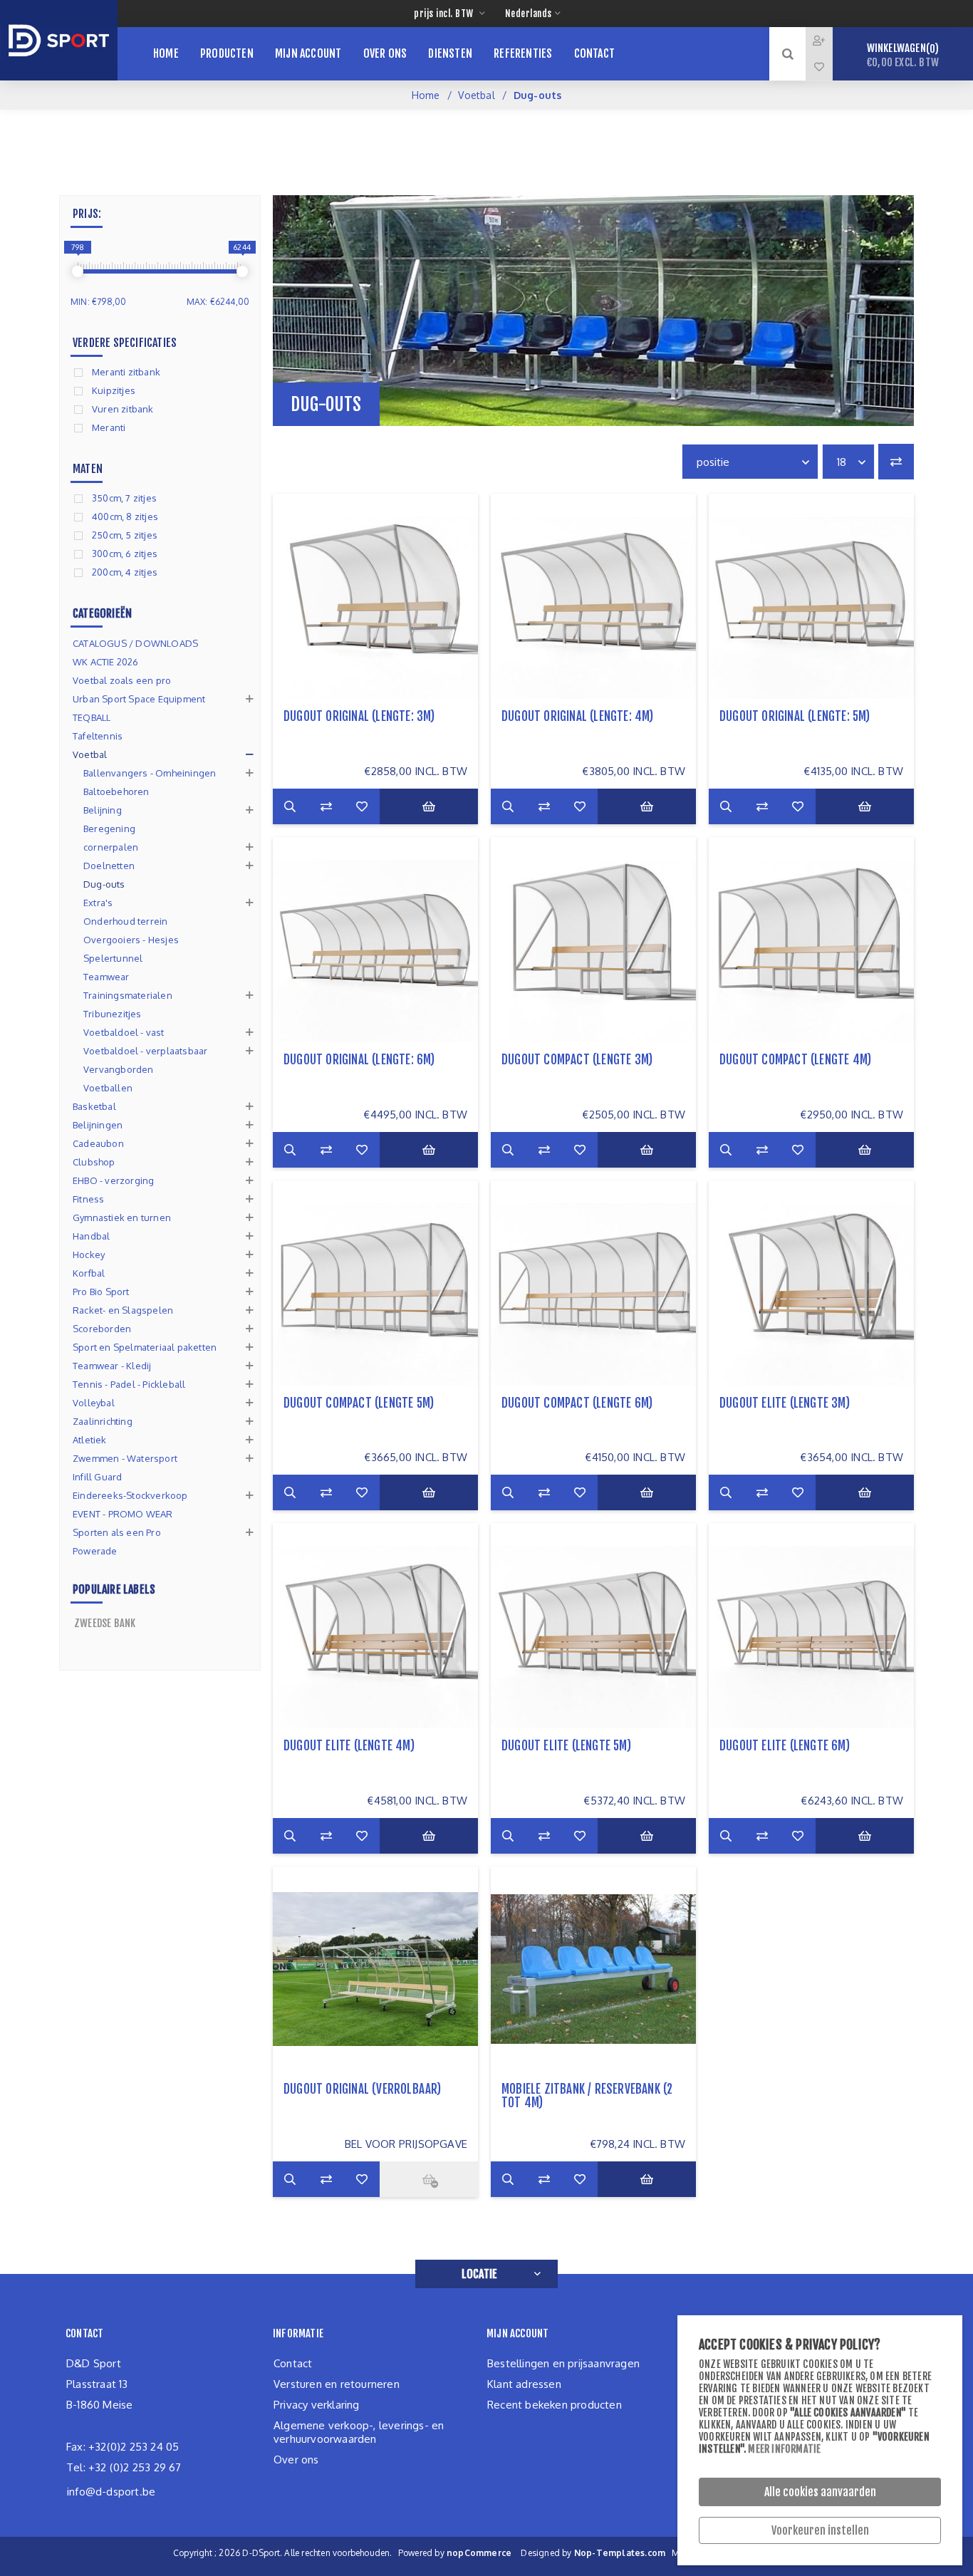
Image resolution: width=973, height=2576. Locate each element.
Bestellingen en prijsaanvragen (563, 2363)
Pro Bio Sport (101, 1292)
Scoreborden (102, 1329)
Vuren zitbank (123, 409)
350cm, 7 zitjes (124, 498)
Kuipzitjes (114, 390)
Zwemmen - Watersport (125, 1458)
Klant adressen (524, 2384)
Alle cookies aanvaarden (820, 2492)
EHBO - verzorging (113, 1180)
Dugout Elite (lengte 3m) (785, 1403)
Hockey (89, 1255)
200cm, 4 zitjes (125, 572)
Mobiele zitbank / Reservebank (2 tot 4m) (587, 2096)
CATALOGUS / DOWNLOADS (135, 643)
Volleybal (94, 1403)
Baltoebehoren (116, 791)
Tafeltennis (98, 736)
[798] (78, 271)
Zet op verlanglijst (362, 806)
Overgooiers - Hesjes (131, 940)
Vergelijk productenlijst (896, 462)
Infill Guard (97, 1477)
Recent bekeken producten (555, 2405)
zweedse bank (105, 1623)
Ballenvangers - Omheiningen (150, 773)
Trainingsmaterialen (128, 995)
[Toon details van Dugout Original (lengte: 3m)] (375, 596)
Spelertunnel (113, 958)
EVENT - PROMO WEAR (123, 1514)
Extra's (98, 903)
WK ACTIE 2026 (106, 662)
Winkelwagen (903, 55)
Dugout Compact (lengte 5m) (359, 1403)
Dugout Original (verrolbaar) (363, 2089)
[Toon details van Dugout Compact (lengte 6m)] (593, 1283)
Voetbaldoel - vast (124, 1032)
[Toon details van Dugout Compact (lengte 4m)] (811, 940)
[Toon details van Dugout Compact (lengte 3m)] (593, 940)
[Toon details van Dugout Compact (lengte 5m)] (375, 1283)
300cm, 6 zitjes (125, 554)
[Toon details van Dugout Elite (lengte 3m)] (811, 1283)
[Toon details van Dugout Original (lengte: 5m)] (811, 596)
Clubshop (94, 1162)
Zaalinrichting (103, 1421)
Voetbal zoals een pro (122, 680)
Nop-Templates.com (620, 2553)
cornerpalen (111, 847)
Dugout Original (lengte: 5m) (795, 716)
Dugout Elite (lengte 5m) (566, 1746)
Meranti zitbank (126, 372)
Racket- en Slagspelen (123, 1310)
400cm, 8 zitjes (125, 516)
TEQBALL (92, 717)
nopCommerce (479, 2553)
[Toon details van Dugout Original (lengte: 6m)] (375, 940)
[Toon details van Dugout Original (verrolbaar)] (375, 1969)
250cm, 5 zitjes (125, 535)
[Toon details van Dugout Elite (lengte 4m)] (375, 1626)
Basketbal (94, 1106)
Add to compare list (326, 806)
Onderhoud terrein (125, 921)
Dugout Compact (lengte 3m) (577, 1060)
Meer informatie (784, 2449)
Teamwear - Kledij (112, 1366)
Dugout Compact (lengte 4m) (795, 1060)
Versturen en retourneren (337, 2384)
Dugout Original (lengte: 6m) (359, 1060)
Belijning (103, 810)
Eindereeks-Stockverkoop (130, 1495)
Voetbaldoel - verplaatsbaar (145, 1051)
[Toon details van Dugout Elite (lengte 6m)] (811, 1626)
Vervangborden (119, 1069)
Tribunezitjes (113, 1014)
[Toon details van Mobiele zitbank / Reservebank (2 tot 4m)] (593, 1969)
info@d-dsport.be (111, 2492)
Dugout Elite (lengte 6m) (785, 1746)
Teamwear (106, 977)
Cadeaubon (98, 1143)
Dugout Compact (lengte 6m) (577, 1403)
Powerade (95, 1551)
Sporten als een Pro (117, 1532)
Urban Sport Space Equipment (139, 699)
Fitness (88, 1199)
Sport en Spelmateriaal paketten (145, 1347)
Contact (293, 2363)
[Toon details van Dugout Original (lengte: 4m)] (593, 596)
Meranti (109, 427)
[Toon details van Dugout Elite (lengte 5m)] (593, 1626)
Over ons (296, 2460)
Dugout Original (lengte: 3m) (359, 716)
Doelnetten (109, 866)
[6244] (242, 271)
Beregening (109, 829)
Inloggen (830, 40)
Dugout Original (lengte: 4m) (578, 716)
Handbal (91, 1236)
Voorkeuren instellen (820, 2530)
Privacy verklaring (317, 2405)
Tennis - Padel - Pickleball (129, 1384)
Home (426, 95)
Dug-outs (104, 884)
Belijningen (98, 1125)
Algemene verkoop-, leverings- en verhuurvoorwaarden (359, 2432)
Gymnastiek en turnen (122, 1217)
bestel (429, 806)
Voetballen (108, 1088)
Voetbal (476, 95)
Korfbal (89, 1273)
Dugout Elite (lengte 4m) (349, 1746)
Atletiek (90, 1440)
